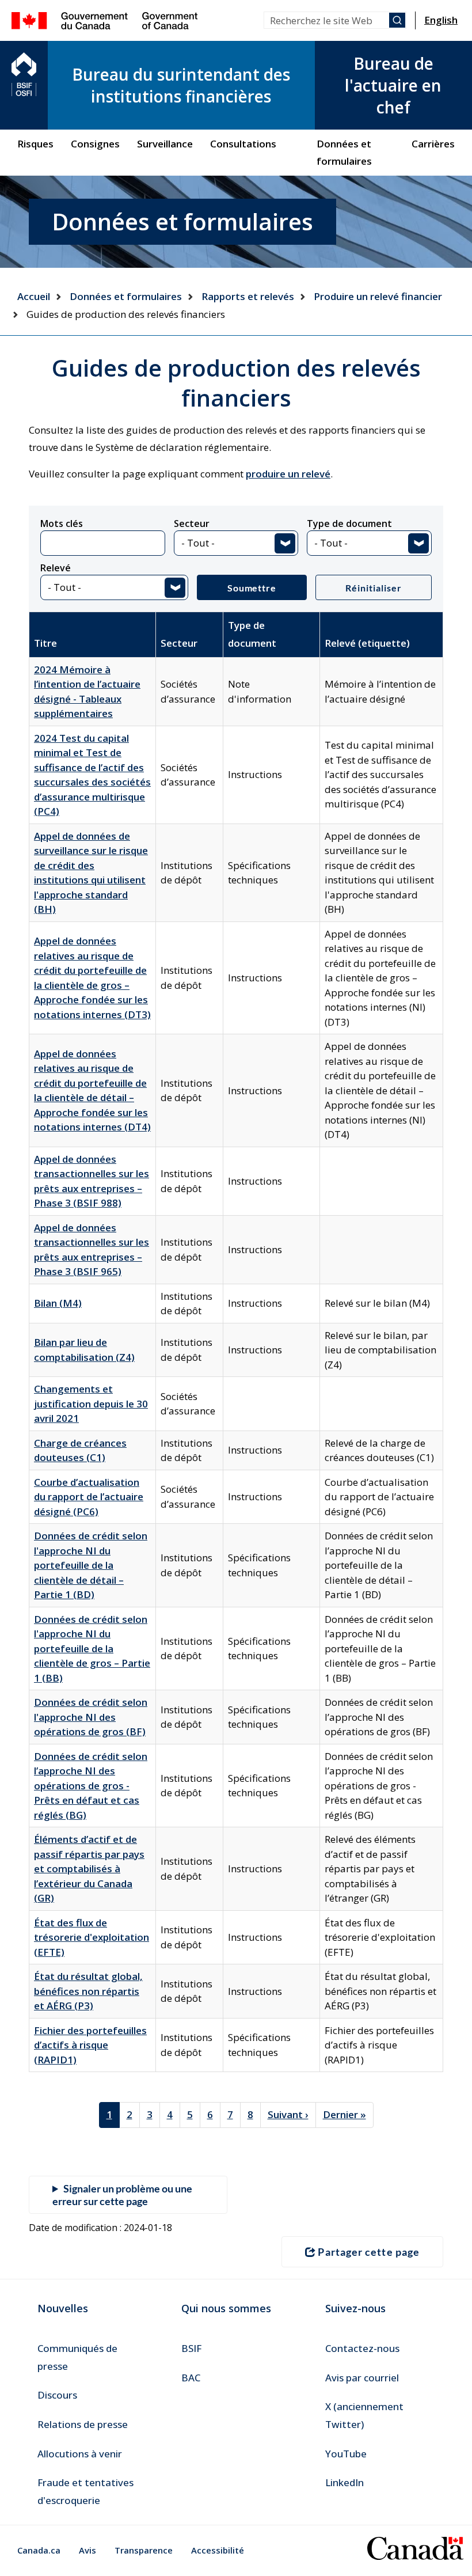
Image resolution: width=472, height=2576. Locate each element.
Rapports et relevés (248, 296)
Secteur (192, 523)
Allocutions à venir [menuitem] (80, 2454)
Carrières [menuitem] (433, 144)
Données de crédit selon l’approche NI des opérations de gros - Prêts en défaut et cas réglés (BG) (91, 1786)
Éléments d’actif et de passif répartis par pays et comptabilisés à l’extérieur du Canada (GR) (89, 1869)
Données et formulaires (126, 296)
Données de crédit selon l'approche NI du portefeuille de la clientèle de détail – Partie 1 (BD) (91, 1565)
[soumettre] (397, 20)
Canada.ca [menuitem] (39, 2550)
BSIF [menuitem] (191, 2348)
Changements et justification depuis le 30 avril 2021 (91, 1403)
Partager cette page (369, 2252)
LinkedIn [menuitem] (345, 2482)
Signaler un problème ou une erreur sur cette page (122, 2195)
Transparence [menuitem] (144, 2550)
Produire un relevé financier (378, 296)
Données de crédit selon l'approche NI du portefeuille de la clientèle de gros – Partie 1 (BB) (92, 1649)
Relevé (56, 568)
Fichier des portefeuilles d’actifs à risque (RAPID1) (90, 2045)
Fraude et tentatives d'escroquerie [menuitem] (85, 2491)
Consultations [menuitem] (243, 144)
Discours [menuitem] (57, 2395)
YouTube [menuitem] (346, 2454)
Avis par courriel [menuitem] (362, 2378)
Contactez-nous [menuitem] (362, 2348)
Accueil (34, 296)
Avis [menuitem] (87, 2550)
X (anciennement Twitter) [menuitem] (364, 2415)
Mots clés (62, 523)
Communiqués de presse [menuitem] (77, 2357)
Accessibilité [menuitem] (218, 2550)
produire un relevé (288, 474)
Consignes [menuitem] (95, 144)
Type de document (349, 523)
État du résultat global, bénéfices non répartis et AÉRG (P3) (88, 1991)
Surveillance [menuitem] (165, 144)
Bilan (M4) (58, 1303)
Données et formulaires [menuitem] (344, 152)
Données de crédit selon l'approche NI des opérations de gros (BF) (91, 1717)
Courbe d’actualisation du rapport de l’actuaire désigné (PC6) (89, 1497)
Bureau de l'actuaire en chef (393, 85)
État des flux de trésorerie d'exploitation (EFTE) (92, 1937)
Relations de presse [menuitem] (83, 2424)
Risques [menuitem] (35, 144)
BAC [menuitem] (191, 2378)
